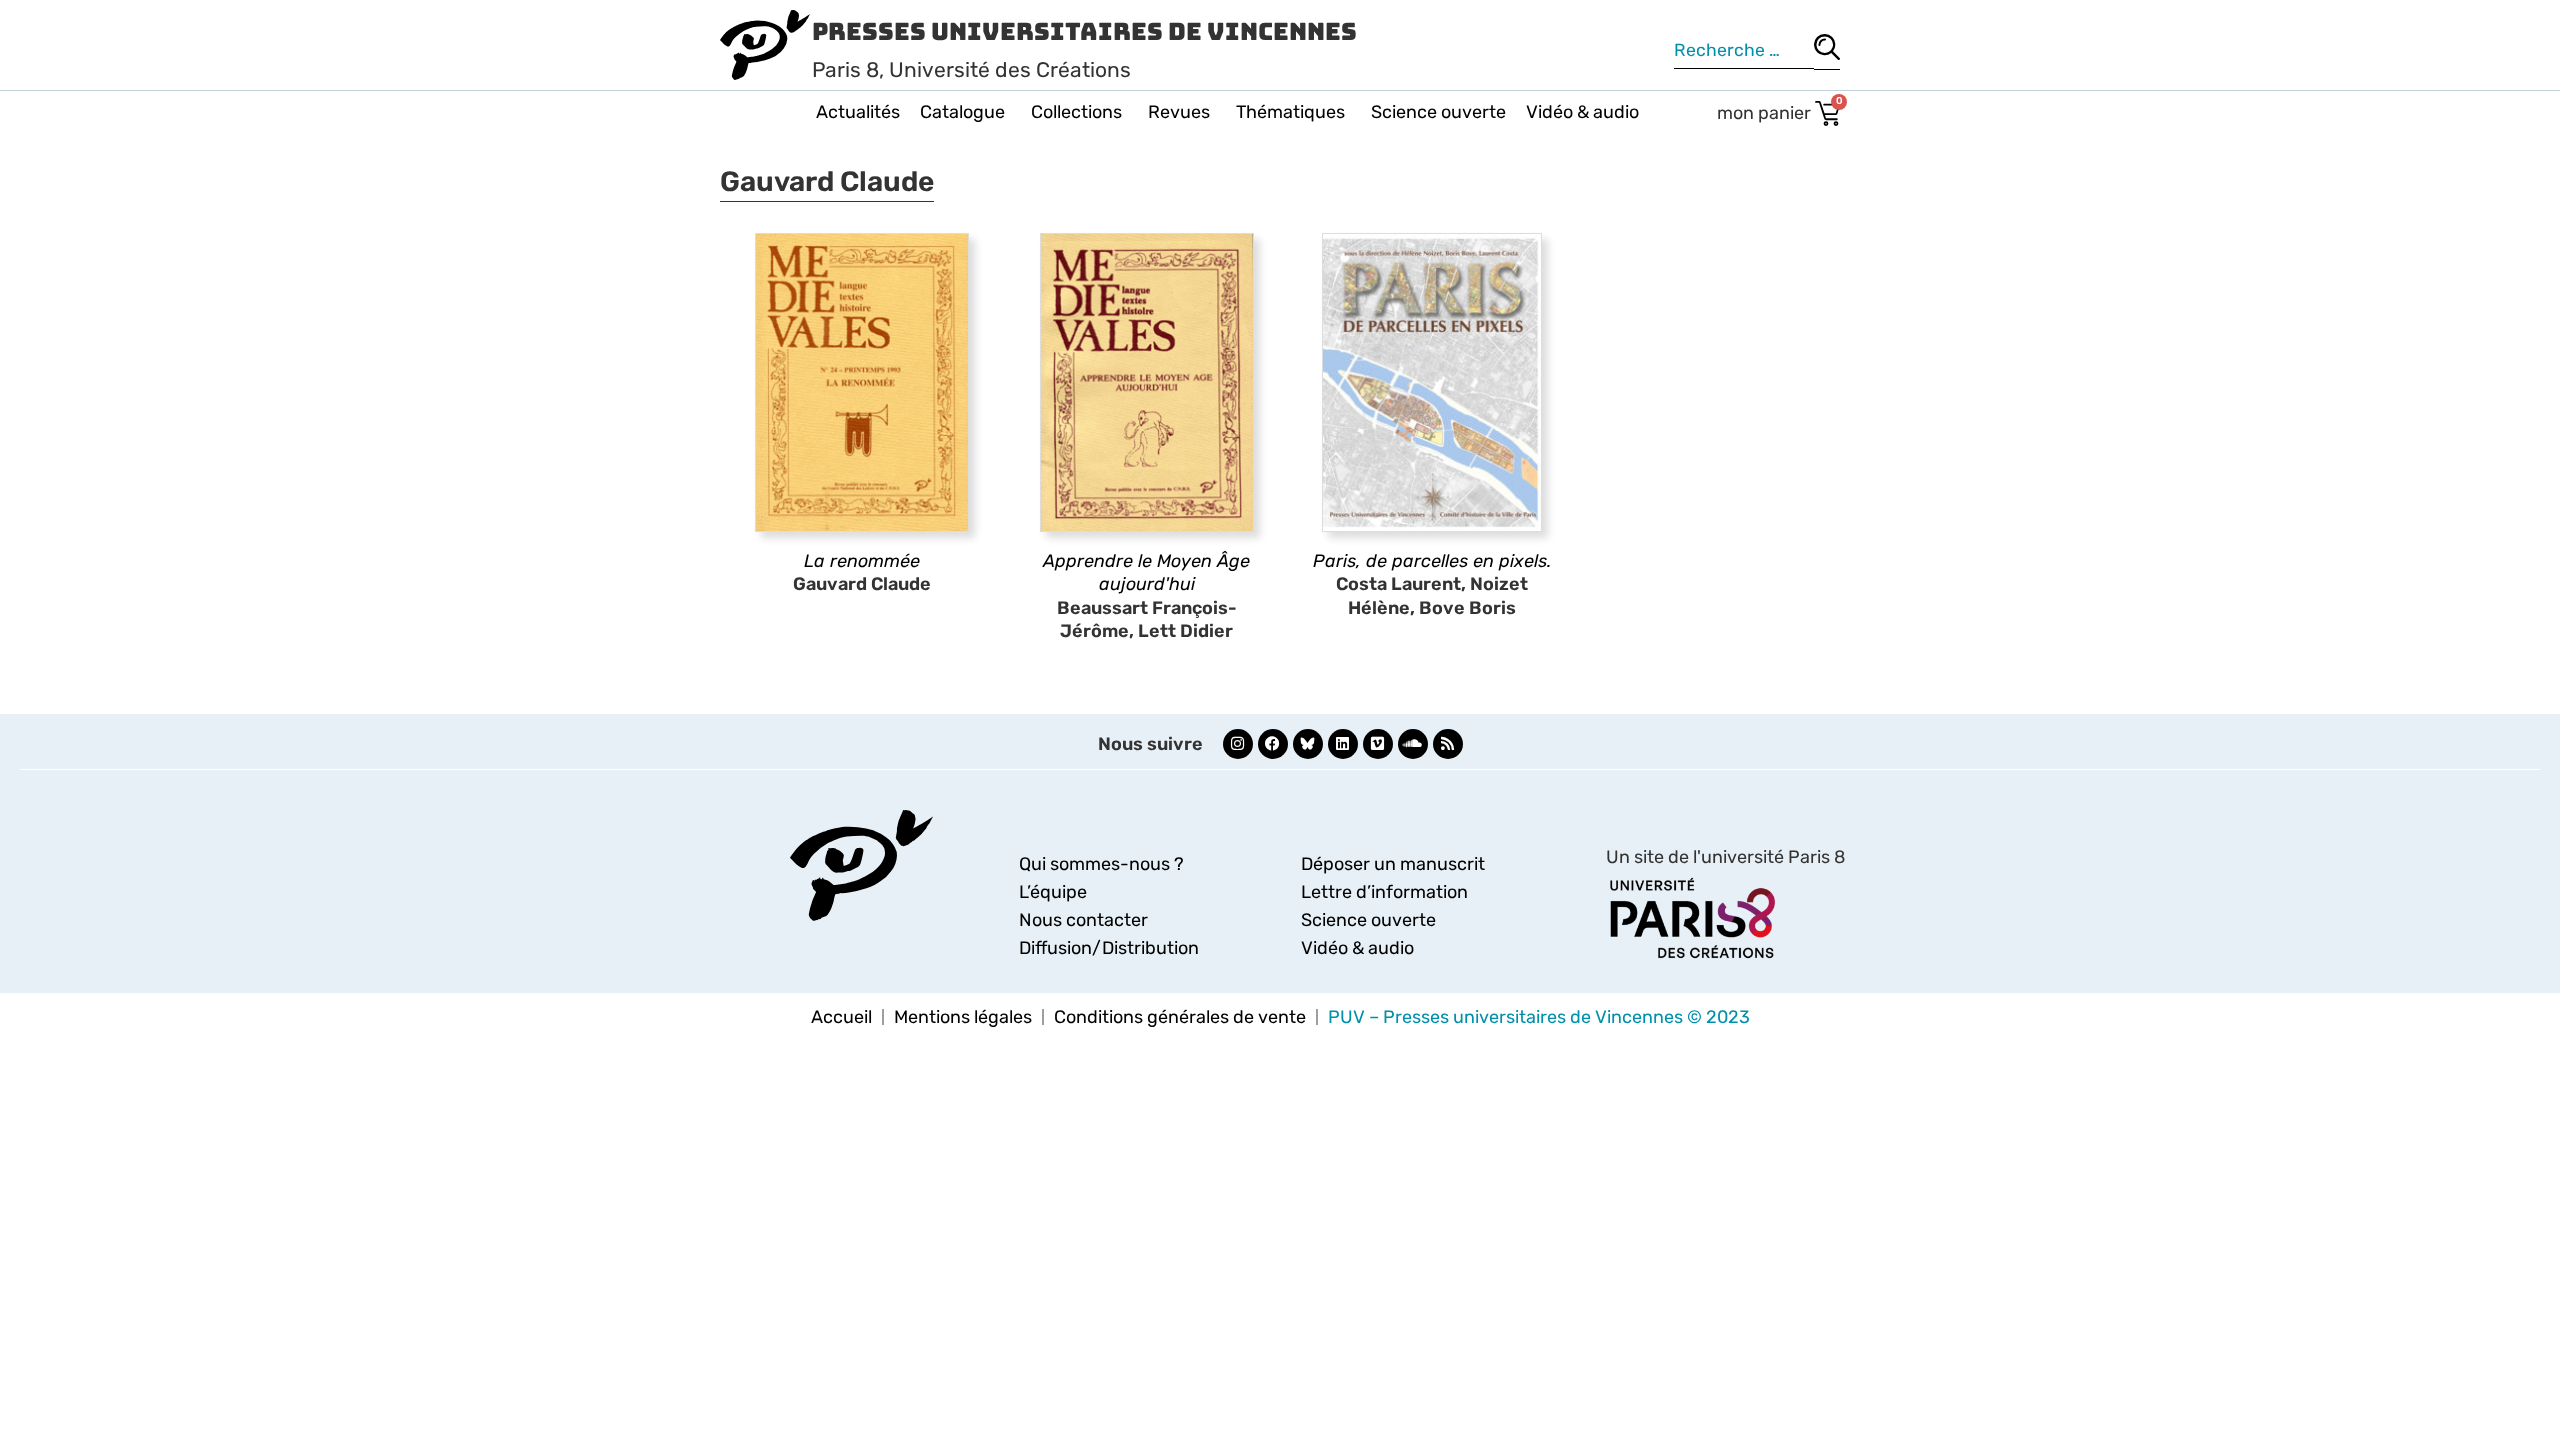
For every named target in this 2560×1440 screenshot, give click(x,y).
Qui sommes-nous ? (1101, 864)
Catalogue (962, 112)
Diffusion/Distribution (1109, 948)
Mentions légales (963, 1017)
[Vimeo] (1378, 744)
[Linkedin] (1343, 744)
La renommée (862, 561)
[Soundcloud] (1413, 744)
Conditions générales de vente (1180, 1017)
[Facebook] (1273, 744)
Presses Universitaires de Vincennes (1084, 31)
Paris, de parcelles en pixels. (1432, 561)
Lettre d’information (1384, 892)
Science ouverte (1438, 112)
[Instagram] (1238, 744)
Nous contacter (1083, 920)
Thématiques (1290, 112)
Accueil (841, 1017)
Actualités (858, 112)
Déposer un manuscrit (1393, 864)
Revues (1179, 112)
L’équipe (1053, 892)
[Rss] (1448, 744)
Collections (1076, 112)
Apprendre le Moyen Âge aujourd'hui (1146, 572)
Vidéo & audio (1582, 112)
